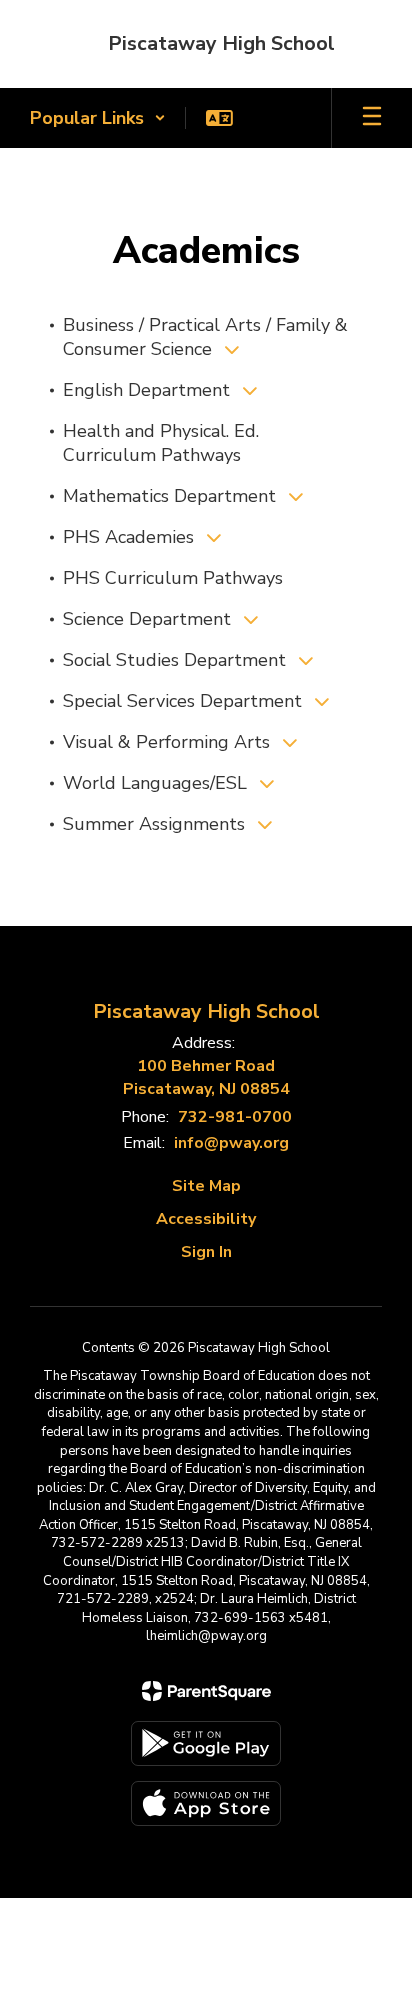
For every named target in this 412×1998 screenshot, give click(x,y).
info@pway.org (231, 1143)
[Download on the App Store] (206, 1803)
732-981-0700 (235, 1117)
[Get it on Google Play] (206, 1743)
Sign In (206, 1252)
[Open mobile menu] (372, 118)
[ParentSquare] (206, 1691)
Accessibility (206, 1219)
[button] (98, 118)
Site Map (206, 1186)
